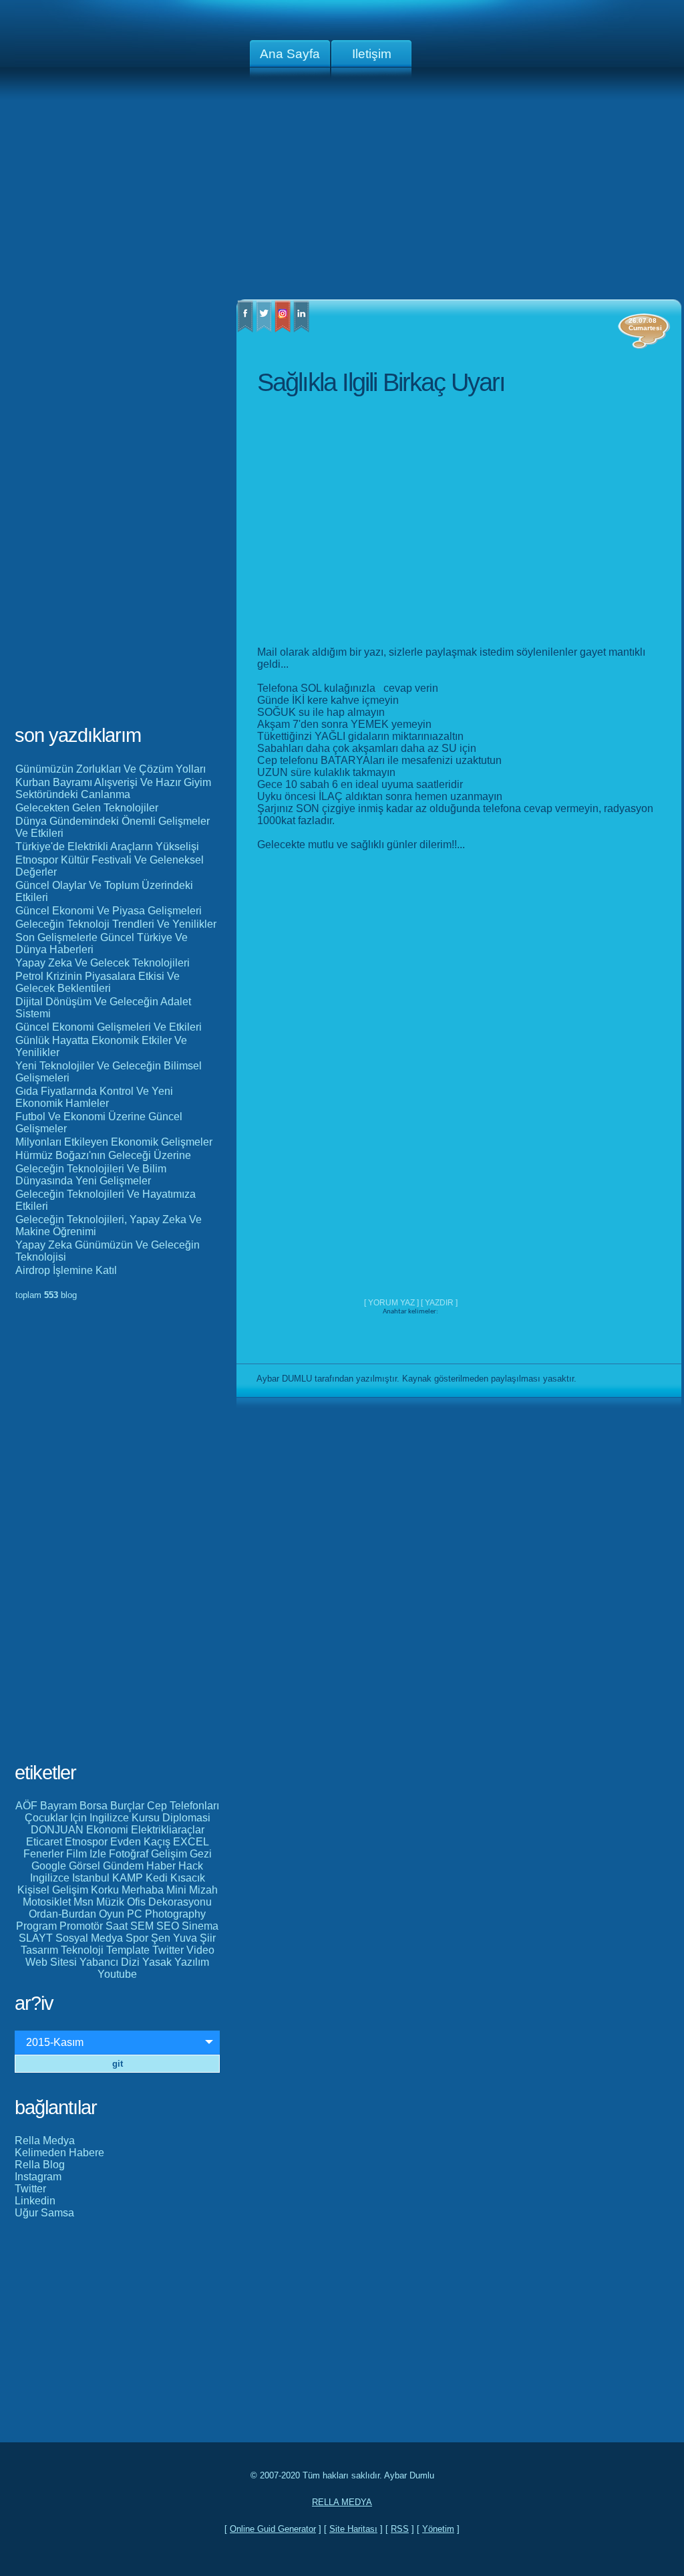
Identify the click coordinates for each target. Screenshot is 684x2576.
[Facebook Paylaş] (245, 329)
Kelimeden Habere (59, 2153)
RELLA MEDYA (342, 2502)
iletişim (372, 54)
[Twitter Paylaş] (264, 329)
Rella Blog (40, 2165)
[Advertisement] (342, 194)
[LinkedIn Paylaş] (301, 329)
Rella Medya (45, 2141)
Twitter (30, 2189)
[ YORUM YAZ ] (392, 1303)
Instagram (38, 2177)
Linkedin (35, 2201)
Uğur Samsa (44, 2213)
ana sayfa (290, 54)
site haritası (353, 2529)
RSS (400, 2529)
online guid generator (273, 2529)
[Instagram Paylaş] (283, 329)
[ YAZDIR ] (439, 1303)
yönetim (438, 2529)
